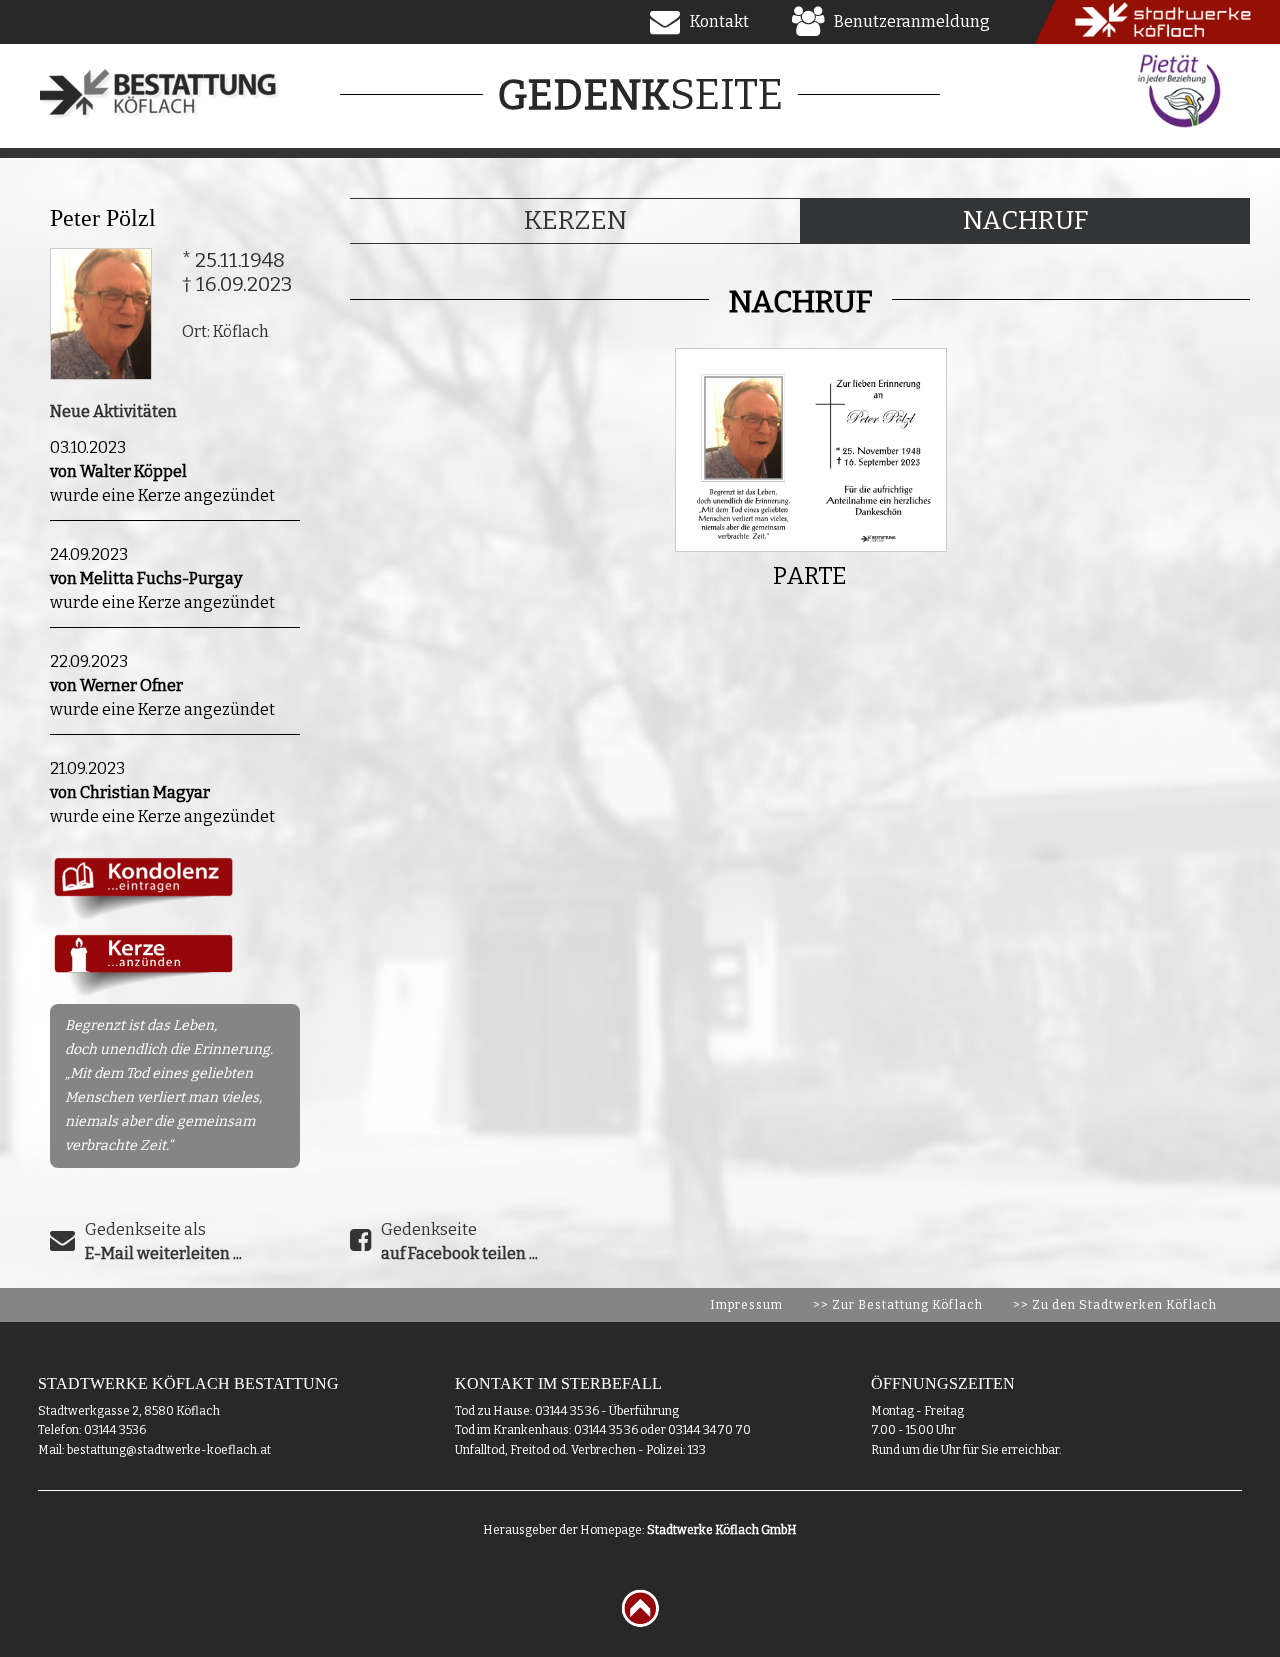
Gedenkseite (459, 1241)
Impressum (746, 1305)
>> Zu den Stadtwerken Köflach (1115, 1305)
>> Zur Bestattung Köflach (898, 1305)
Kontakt (719, 21)
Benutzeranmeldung (912, 21)
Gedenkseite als (163, 1241)
